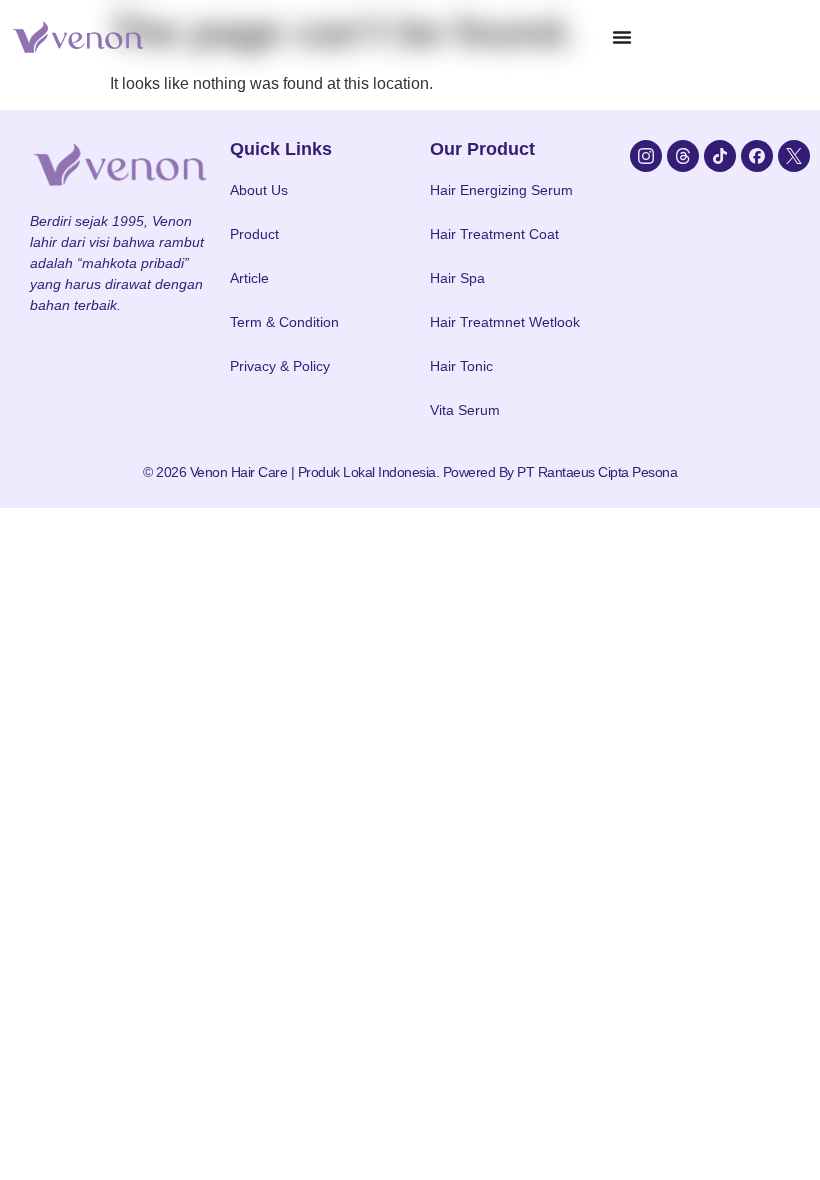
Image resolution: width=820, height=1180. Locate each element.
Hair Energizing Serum (501, 190)
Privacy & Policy (280, 366)
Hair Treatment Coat (494, 234)
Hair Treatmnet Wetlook (505, 322)
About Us (259, 190)
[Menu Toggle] (622, 37)
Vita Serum (465, 410)
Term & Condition (284, 322)
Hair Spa (457, 278)
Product (254, 234)
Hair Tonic (461, 366)
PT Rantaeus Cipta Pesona (597, 472)
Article (249, 278)
